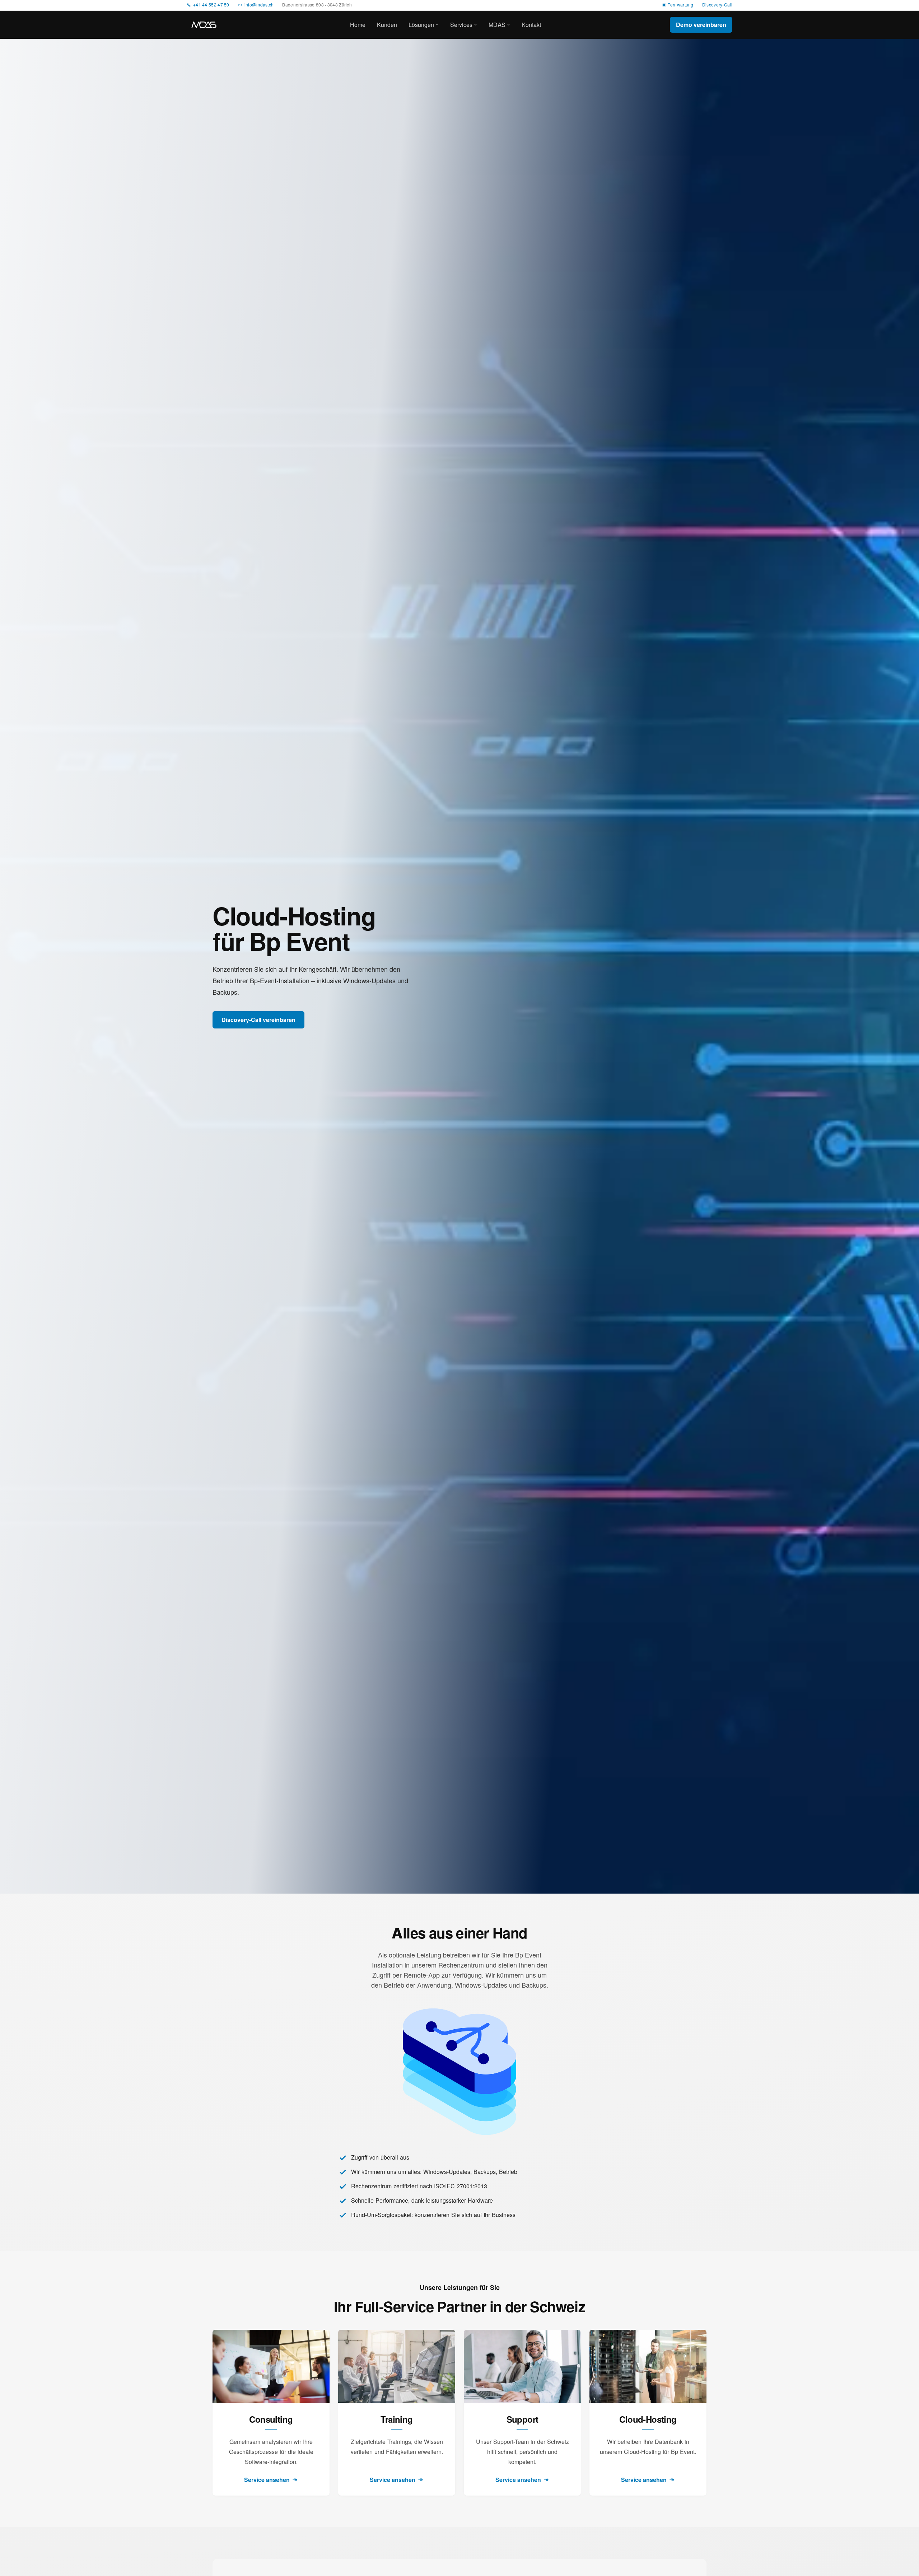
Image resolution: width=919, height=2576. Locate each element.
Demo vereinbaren (701, 25)
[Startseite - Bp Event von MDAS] (204, 25)
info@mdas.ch (259, 5)
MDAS (497, 25)
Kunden (387, 25)
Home (358, 25)
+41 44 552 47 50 (211, 5)
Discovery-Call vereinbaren (258, 1020)
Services (461, 25)
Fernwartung (680, 5)
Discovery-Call (717, 5)
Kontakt (531, 25)
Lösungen (421, 25)
